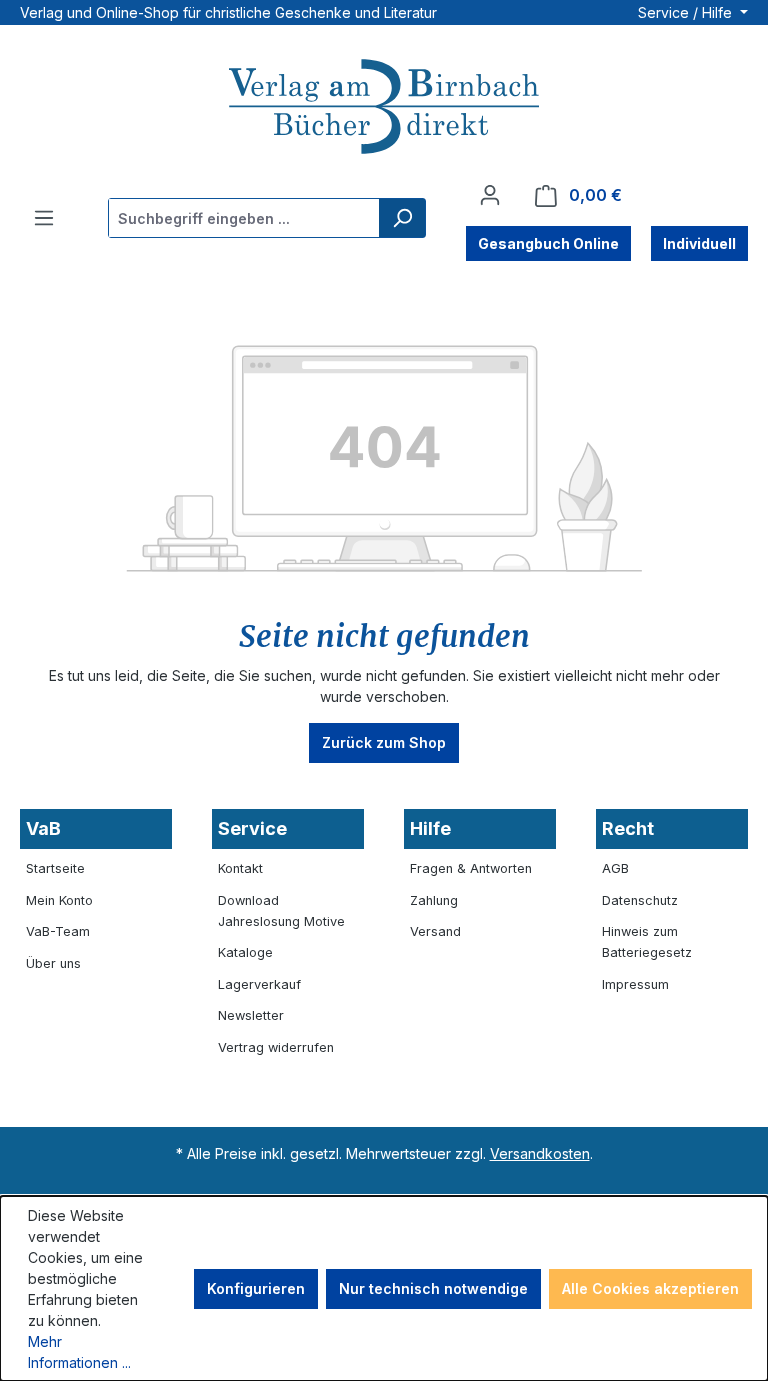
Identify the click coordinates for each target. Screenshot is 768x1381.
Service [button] (252, 828)
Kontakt (240, 868)
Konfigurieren (256, 1288)
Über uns (53, 963)
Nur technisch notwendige (433, 1288)
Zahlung (434, 900)
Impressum (635, 984)
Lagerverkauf (259, 984)
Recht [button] (628, 828)
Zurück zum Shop (384, 742)
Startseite (55, 868)
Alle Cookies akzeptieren (650, 1288)
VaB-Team (58, 931)
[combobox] (244, 218)
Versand (435, 931)
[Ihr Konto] (490, 195)
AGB (615, 868)
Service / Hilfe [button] (687, 12)
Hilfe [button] (430, 828)
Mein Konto (59, 900)
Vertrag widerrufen (276, 1047)
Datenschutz (640, 900)
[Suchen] (402, 218)
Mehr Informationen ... (79, 1352)
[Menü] (44, 218)
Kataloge (245, 952)
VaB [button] (43, 828)
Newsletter (251, 1015)
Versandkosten (540, 1153)
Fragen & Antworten (471, 868)
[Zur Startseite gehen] (384, 109)
